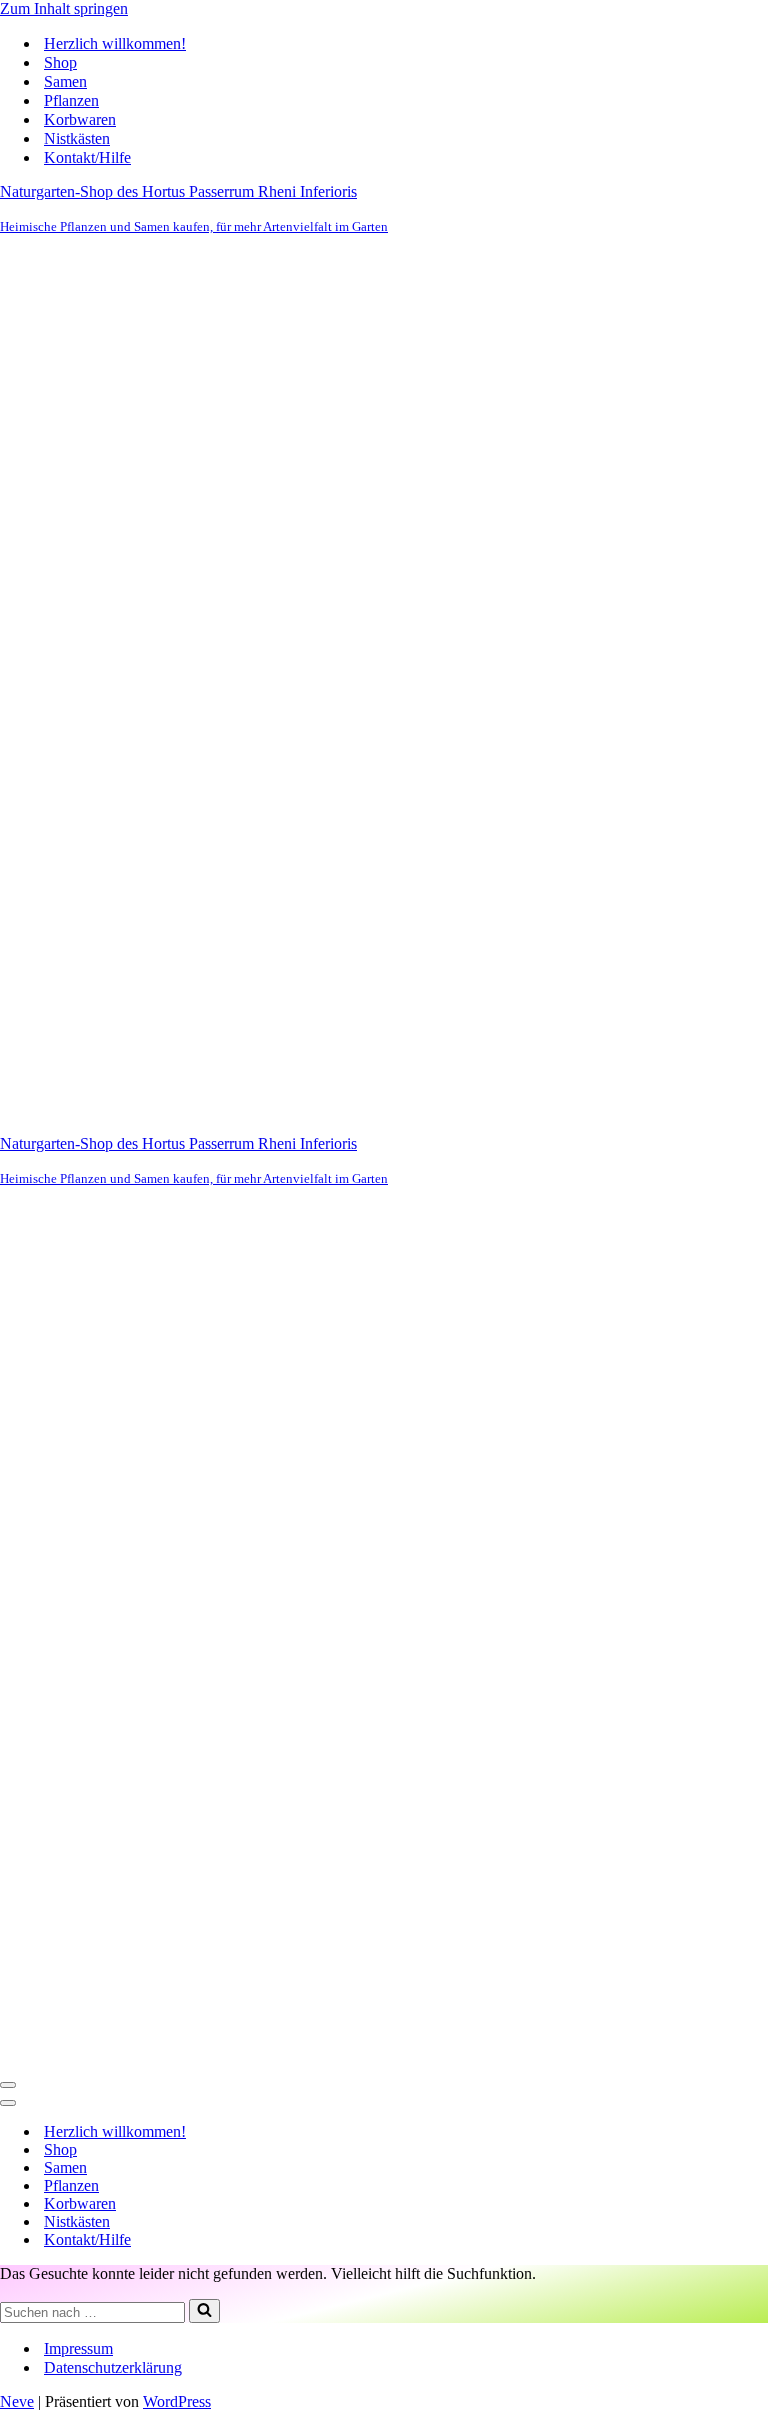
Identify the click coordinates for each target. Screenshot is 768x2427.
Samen (65, 81)
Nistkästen (77, 138)
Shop (60, 62)
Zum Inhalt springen (64, 8)
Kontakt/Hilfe (87, 157)
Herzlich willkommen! (115, 43)
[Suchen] (204, 2311)
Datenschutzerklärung (113, 2367)
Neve (17, 2401)
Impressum (78, 2348)
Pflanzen (71, 100)
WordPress (177, 2401)
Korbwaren (80, 119)
